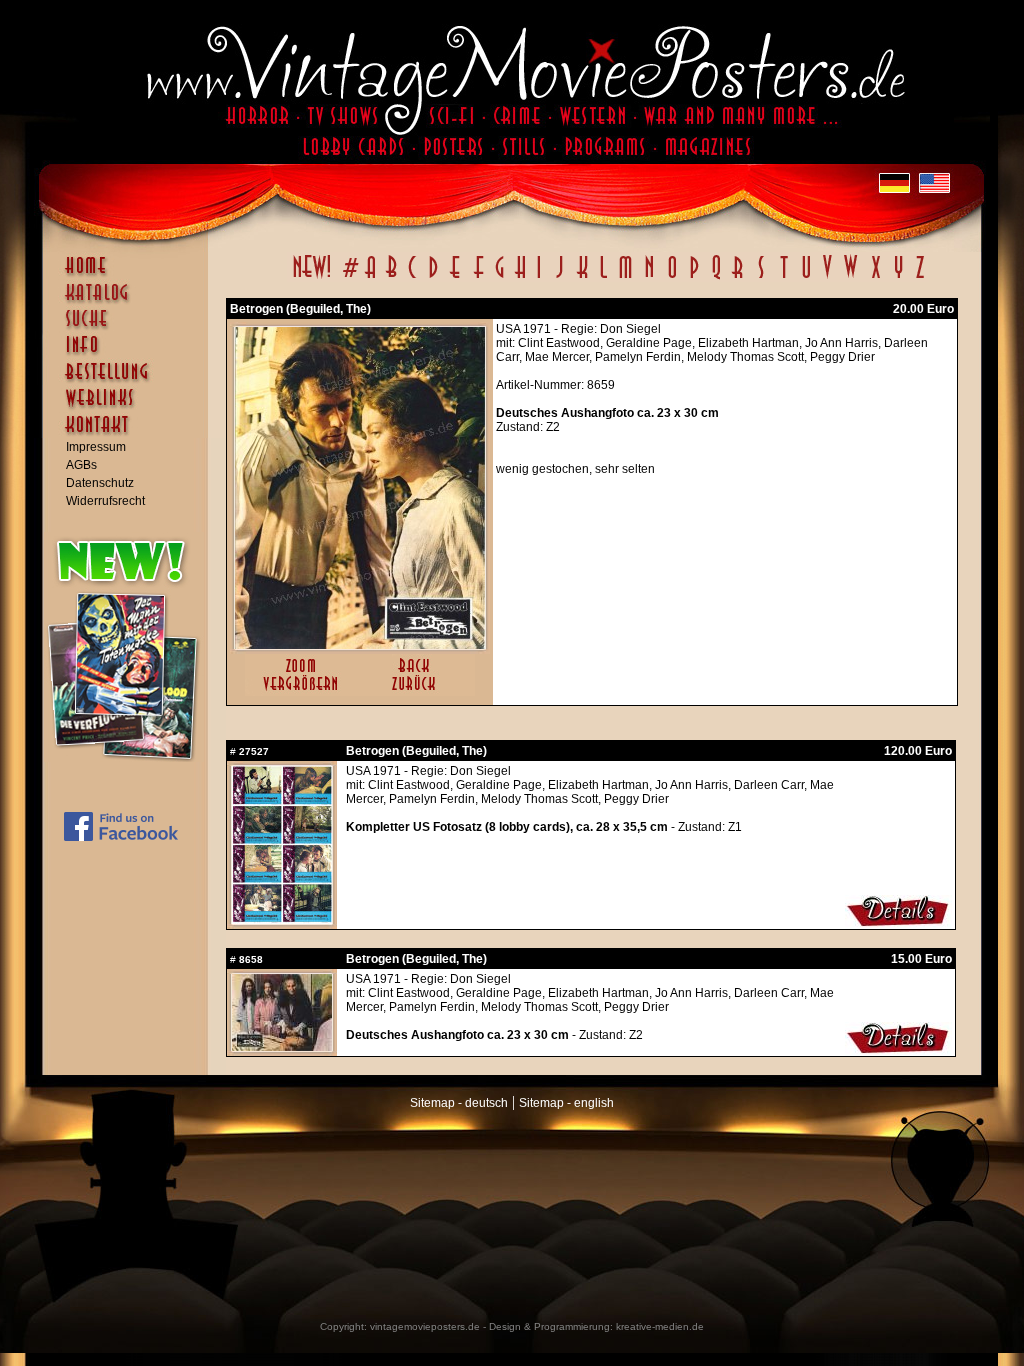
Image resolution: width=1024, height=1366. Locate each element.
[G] (499, 278)
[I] (539, 278)
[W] (850, 278)
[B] (391, 278)
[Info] (130, 354)
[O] (672, 278)
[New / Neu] (312, 278)
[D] (433, 278)
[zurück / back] (417, 692)
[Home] (130, 275)
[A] (370, 278)
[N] (649, 278)
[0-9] (349, 278)
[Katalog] (130, 301)
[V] (826, 278)
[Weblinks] (130, 408)
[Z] (919, 278)
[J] (559, 278)
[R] (738, 278)
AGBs (81, 465)
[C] (412, 278)
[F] (478, 278)
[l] (603, 278)
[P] (694, 278)
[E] (456, 278)
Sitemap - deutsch (459, 1103)
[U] (805, 278)
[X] (875, 278)
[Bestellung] (130, 381)
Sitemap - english (566, 1103)
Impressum (96, 447)
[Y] (898, 278)
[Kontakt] (130, 434)
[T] (783, 278)
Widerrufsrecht (105, 501)
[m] (625, 278)
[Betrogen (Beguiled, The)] (360, 645)
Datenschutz (100, 483)
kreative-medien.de (660, 1326)
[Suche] (130, 327)
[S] (760, 278)
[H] (520, 278)
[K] (582, 278)
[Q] (716, 278)
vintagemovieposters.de (425, 1326)
